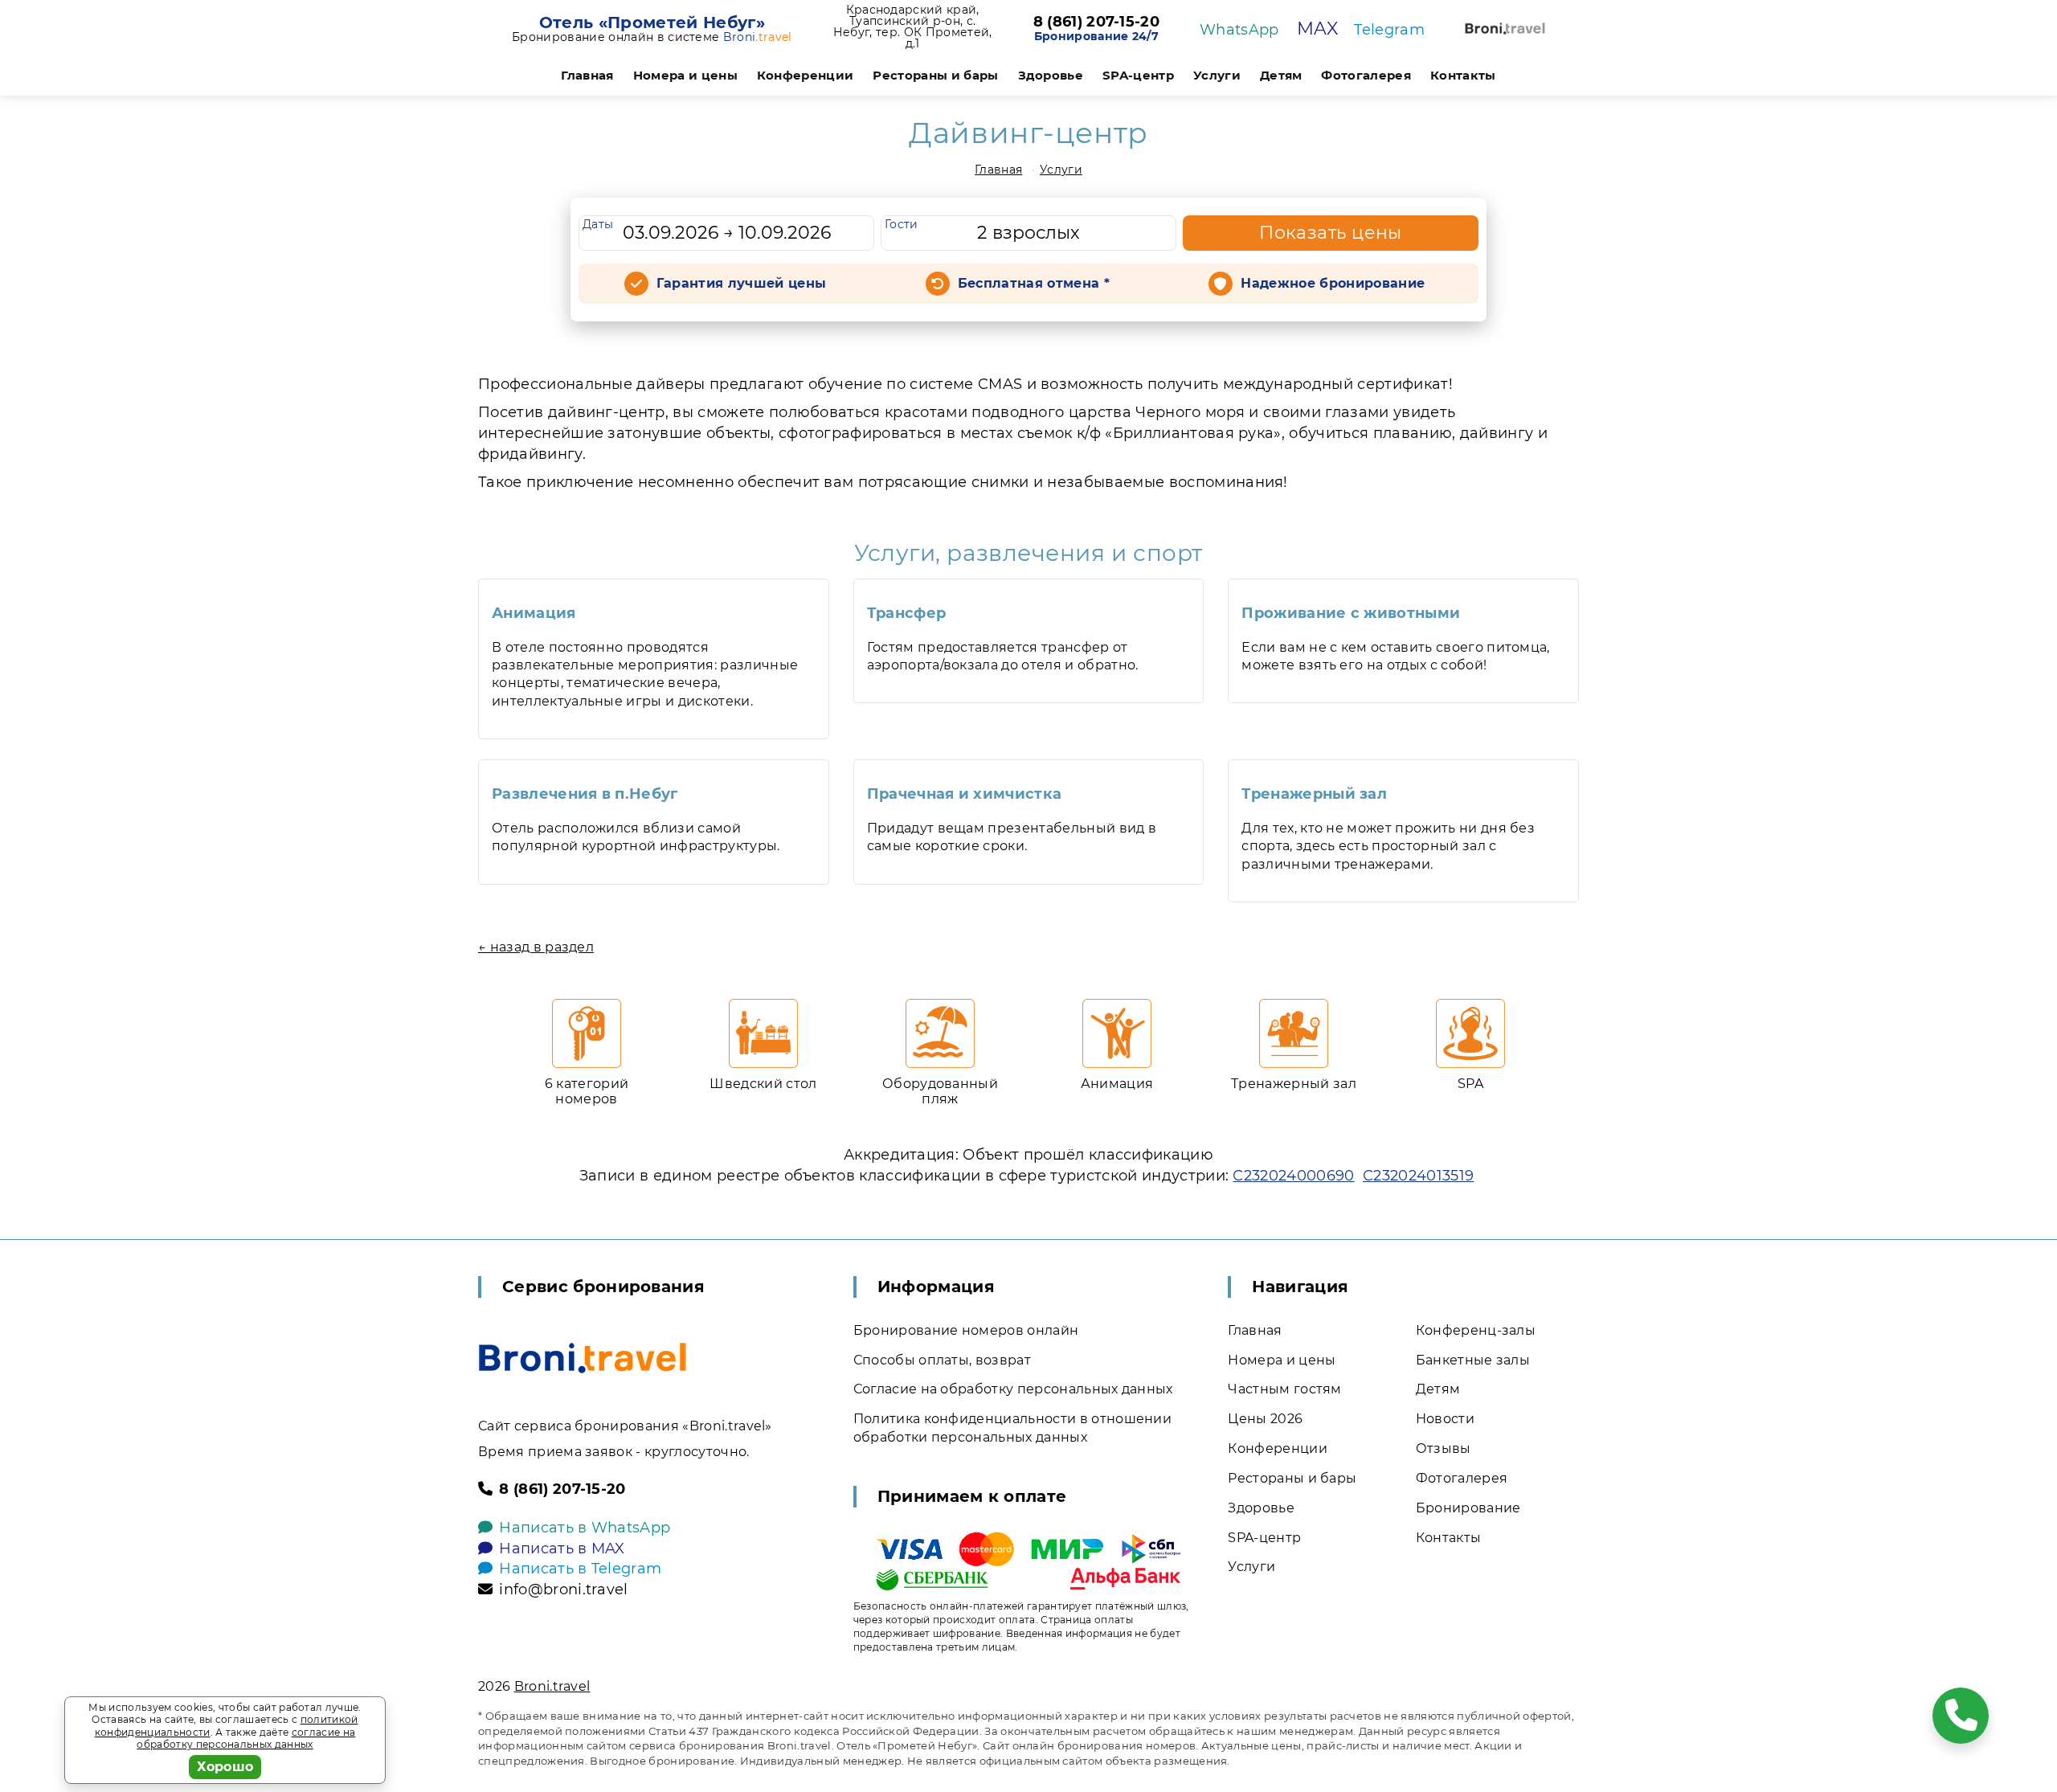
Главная (587, 75)
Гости (902, 224)
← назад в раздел (536, 947)
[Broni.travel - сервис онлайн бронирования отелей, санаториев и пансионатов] (583, 1358)
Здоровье (1051, 75)
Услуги (1217, 75)
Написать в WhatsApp (585, 1528)
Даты (598, 224)
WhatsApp (1239, 30)
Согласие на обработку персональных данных (1013, 1389)
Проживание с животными (1351, 613)
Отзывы (1444, 1448)
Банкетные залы (1473, 1360)
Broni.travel (552, 1686)
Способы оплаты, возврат (942, 1360)
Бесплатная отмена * (1034, 283)
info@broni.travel (563, 1589)
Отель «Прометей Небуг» (652, 23)
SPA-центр (1138, 75)
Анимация (534, 613)
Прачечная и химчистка (965, 794)
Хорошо (225, 1767)
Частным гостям (1284, 1389)
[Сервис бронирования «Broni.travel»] (1505, 29)
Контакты (1463, 75)
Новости (1445, 1419)
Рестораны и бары (935, 75)
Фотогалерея (1366, 75)
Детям (1281, 75)
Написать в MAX (562, 1549)
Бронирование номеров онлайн (966, 1330)
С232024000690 (1293, 1176)
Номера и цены (685, 75)
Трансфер (907, 613)
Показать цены (1331, 233)
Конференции (806, 75)
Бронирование (1468, 1508)
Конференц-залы (1476, 1330)
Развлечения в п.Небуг (585, 794)
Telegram (1389, 30)
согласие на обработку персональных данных (246, 1739)
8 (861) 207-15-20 (1096, 23)
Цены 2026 (1265, 1419)
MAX (1317, 29)
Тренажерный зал (1314, 794)
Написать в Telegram (580, 1569)
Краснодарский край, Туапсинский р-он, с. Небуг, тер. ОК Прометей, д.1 (913, 27)
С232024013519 (1418, 1176)
